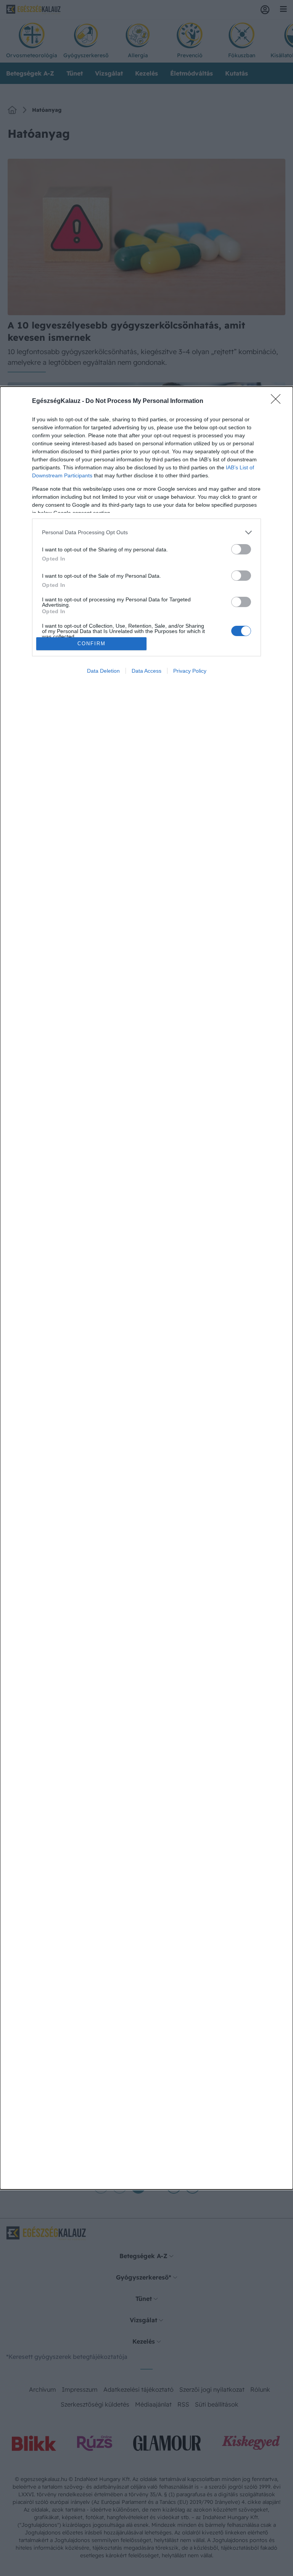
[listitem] (146, 532)
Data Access (146, 671)
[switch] (241, 549)
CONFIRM (92, 644)
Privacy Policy (190, 671)
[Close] (278, 401)
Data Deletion (103, 671)
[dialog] (146, 1288)
